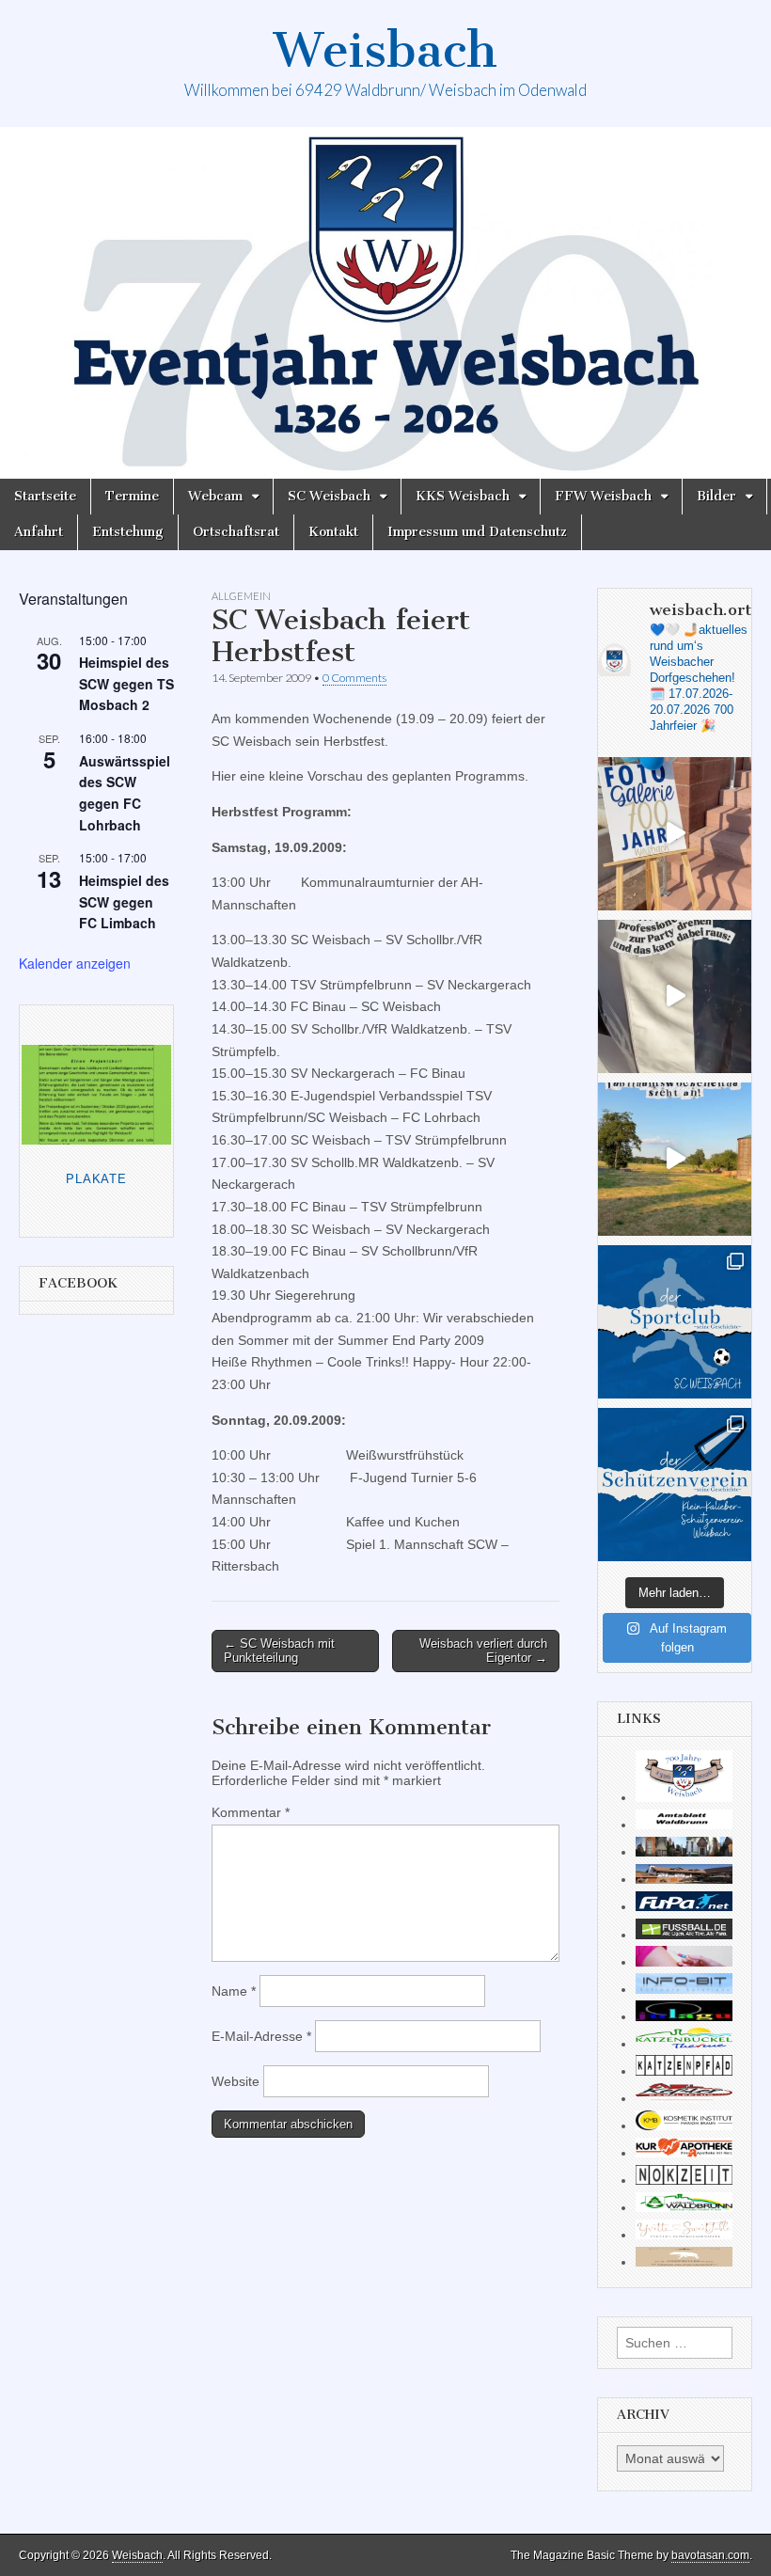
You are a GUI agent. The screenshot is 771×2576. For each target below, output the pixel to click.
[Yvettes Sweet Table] (684, 2235)
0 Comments (354, 678)
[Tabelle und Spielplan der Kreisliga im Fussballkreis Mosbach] (684, 1935)
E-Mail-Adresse (261, 2036)
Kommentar (251, 1812)
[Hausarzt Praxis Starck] (684, 1962)
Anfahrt (39, 532)
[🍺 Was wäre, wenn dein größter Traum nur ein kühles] (675, 1159)
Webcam (215, 496)
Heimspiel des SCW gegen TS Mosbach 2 (126, 683)
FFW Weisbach (603, 496)
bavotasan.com (710, 2555)
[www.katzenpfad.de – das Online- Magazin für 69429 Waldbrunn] (684, 2071)
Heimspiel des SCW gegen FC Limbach (124, 901)
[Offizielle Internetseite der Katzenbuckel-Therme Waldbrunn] (684, 2044)
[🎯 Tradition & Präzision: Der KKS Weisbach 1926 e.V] (675, 1485)
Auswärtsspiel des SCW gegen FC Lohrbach (125, 793)
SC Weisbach (329, 496)
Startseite (45, 496)
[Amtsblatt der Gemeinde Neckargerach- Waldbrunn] (684, 1825)
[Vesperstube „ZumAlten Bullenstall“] (684, 2262)
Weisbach (385, 50)
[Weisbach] (385, 303)
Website (236, 2081)
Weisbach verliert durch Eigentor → (483, 1651)
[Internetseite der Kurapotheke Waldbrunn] (684, 2153)
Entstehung (128, 532)
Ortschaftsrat (236, 532)
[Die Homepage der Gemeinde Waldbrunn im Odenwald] (684, 2207)
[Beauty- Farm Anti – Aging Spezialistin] (684, 2126)
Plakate (96, 1179)
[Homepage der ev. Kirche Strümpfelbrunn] (684, 1852)
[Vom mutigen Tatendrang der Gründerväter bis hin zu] (675, 1322)
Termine (132, 496)
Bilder (716, 496)
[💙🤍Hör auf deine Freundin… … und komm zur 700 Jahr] (675, 996)
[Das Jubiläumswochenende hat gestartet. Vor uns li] (675, 834)
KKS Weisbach (463, 496)
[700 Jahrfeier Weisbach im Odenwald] (684, 1797)
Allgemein (241, 596)
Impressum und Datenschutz (477, 532)
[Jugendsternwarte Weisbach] (684, 2016)
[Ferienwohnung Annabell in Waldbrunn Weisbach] (684, 1879)
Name (234, 1991)
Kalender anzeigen (75, 963)
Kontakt (333, 532)
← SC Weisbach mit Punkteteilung (279, 1651)
